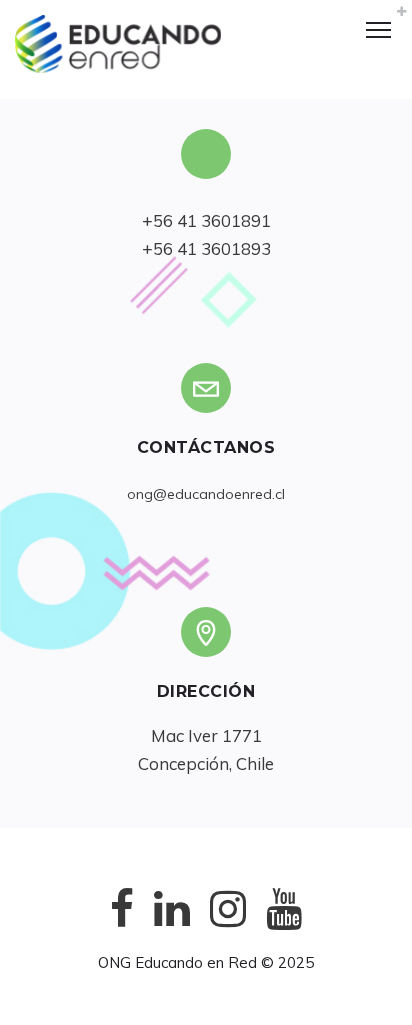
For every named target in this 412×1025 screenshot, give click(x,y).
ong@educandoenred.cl (206, 494)
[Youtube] (284, 924)
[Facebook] (122, 924)
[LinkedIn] (172, 924)
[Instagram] (228, 924)
